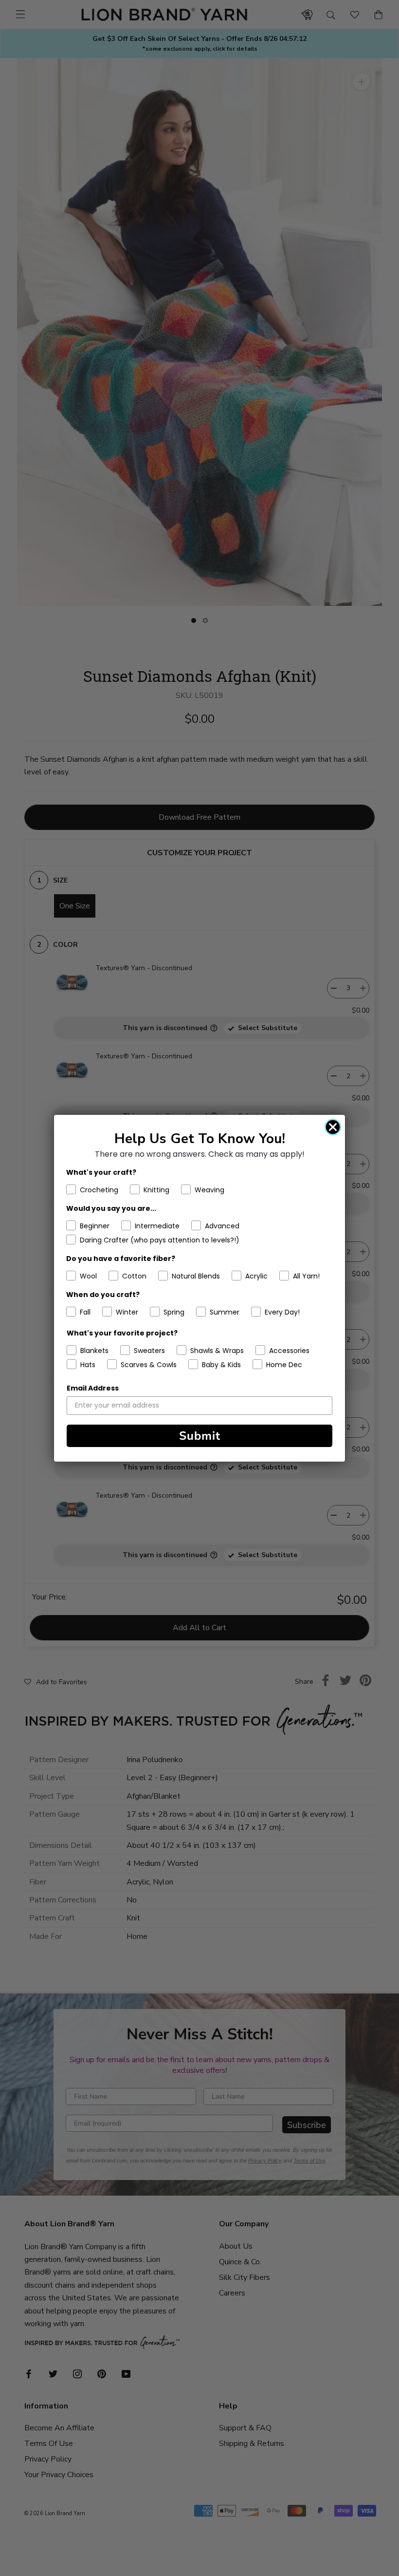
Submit (200, 1436)
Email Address (93, 1388)
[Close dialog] (333, 1127)
